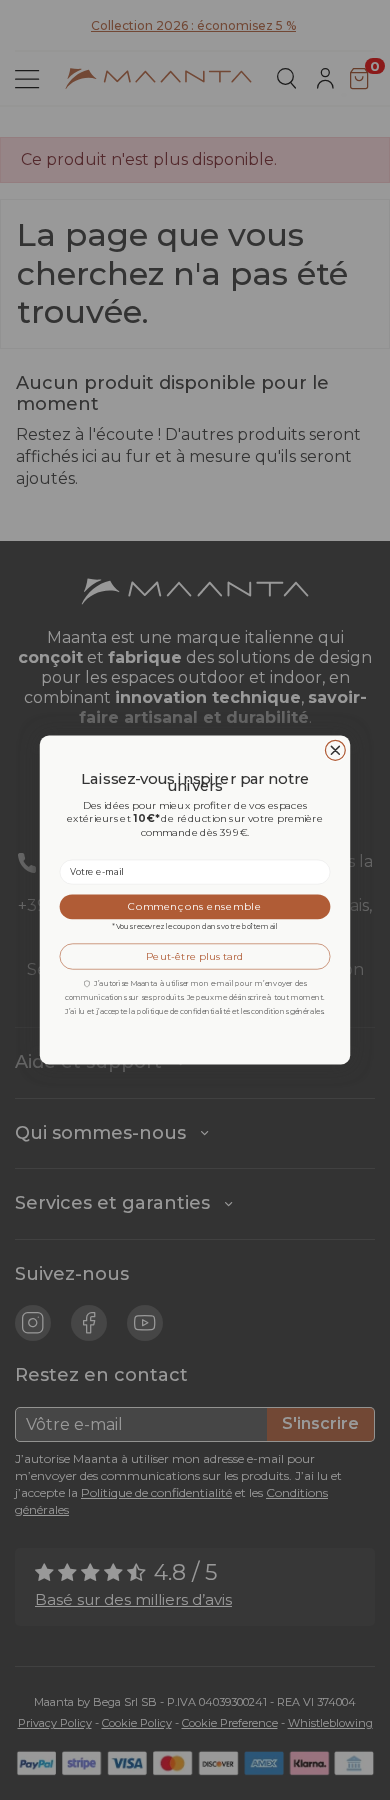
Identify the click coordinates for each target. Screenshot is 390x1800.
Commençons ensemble (195, 907)
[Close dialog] (335, 750)
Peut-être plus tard (195, 956)
